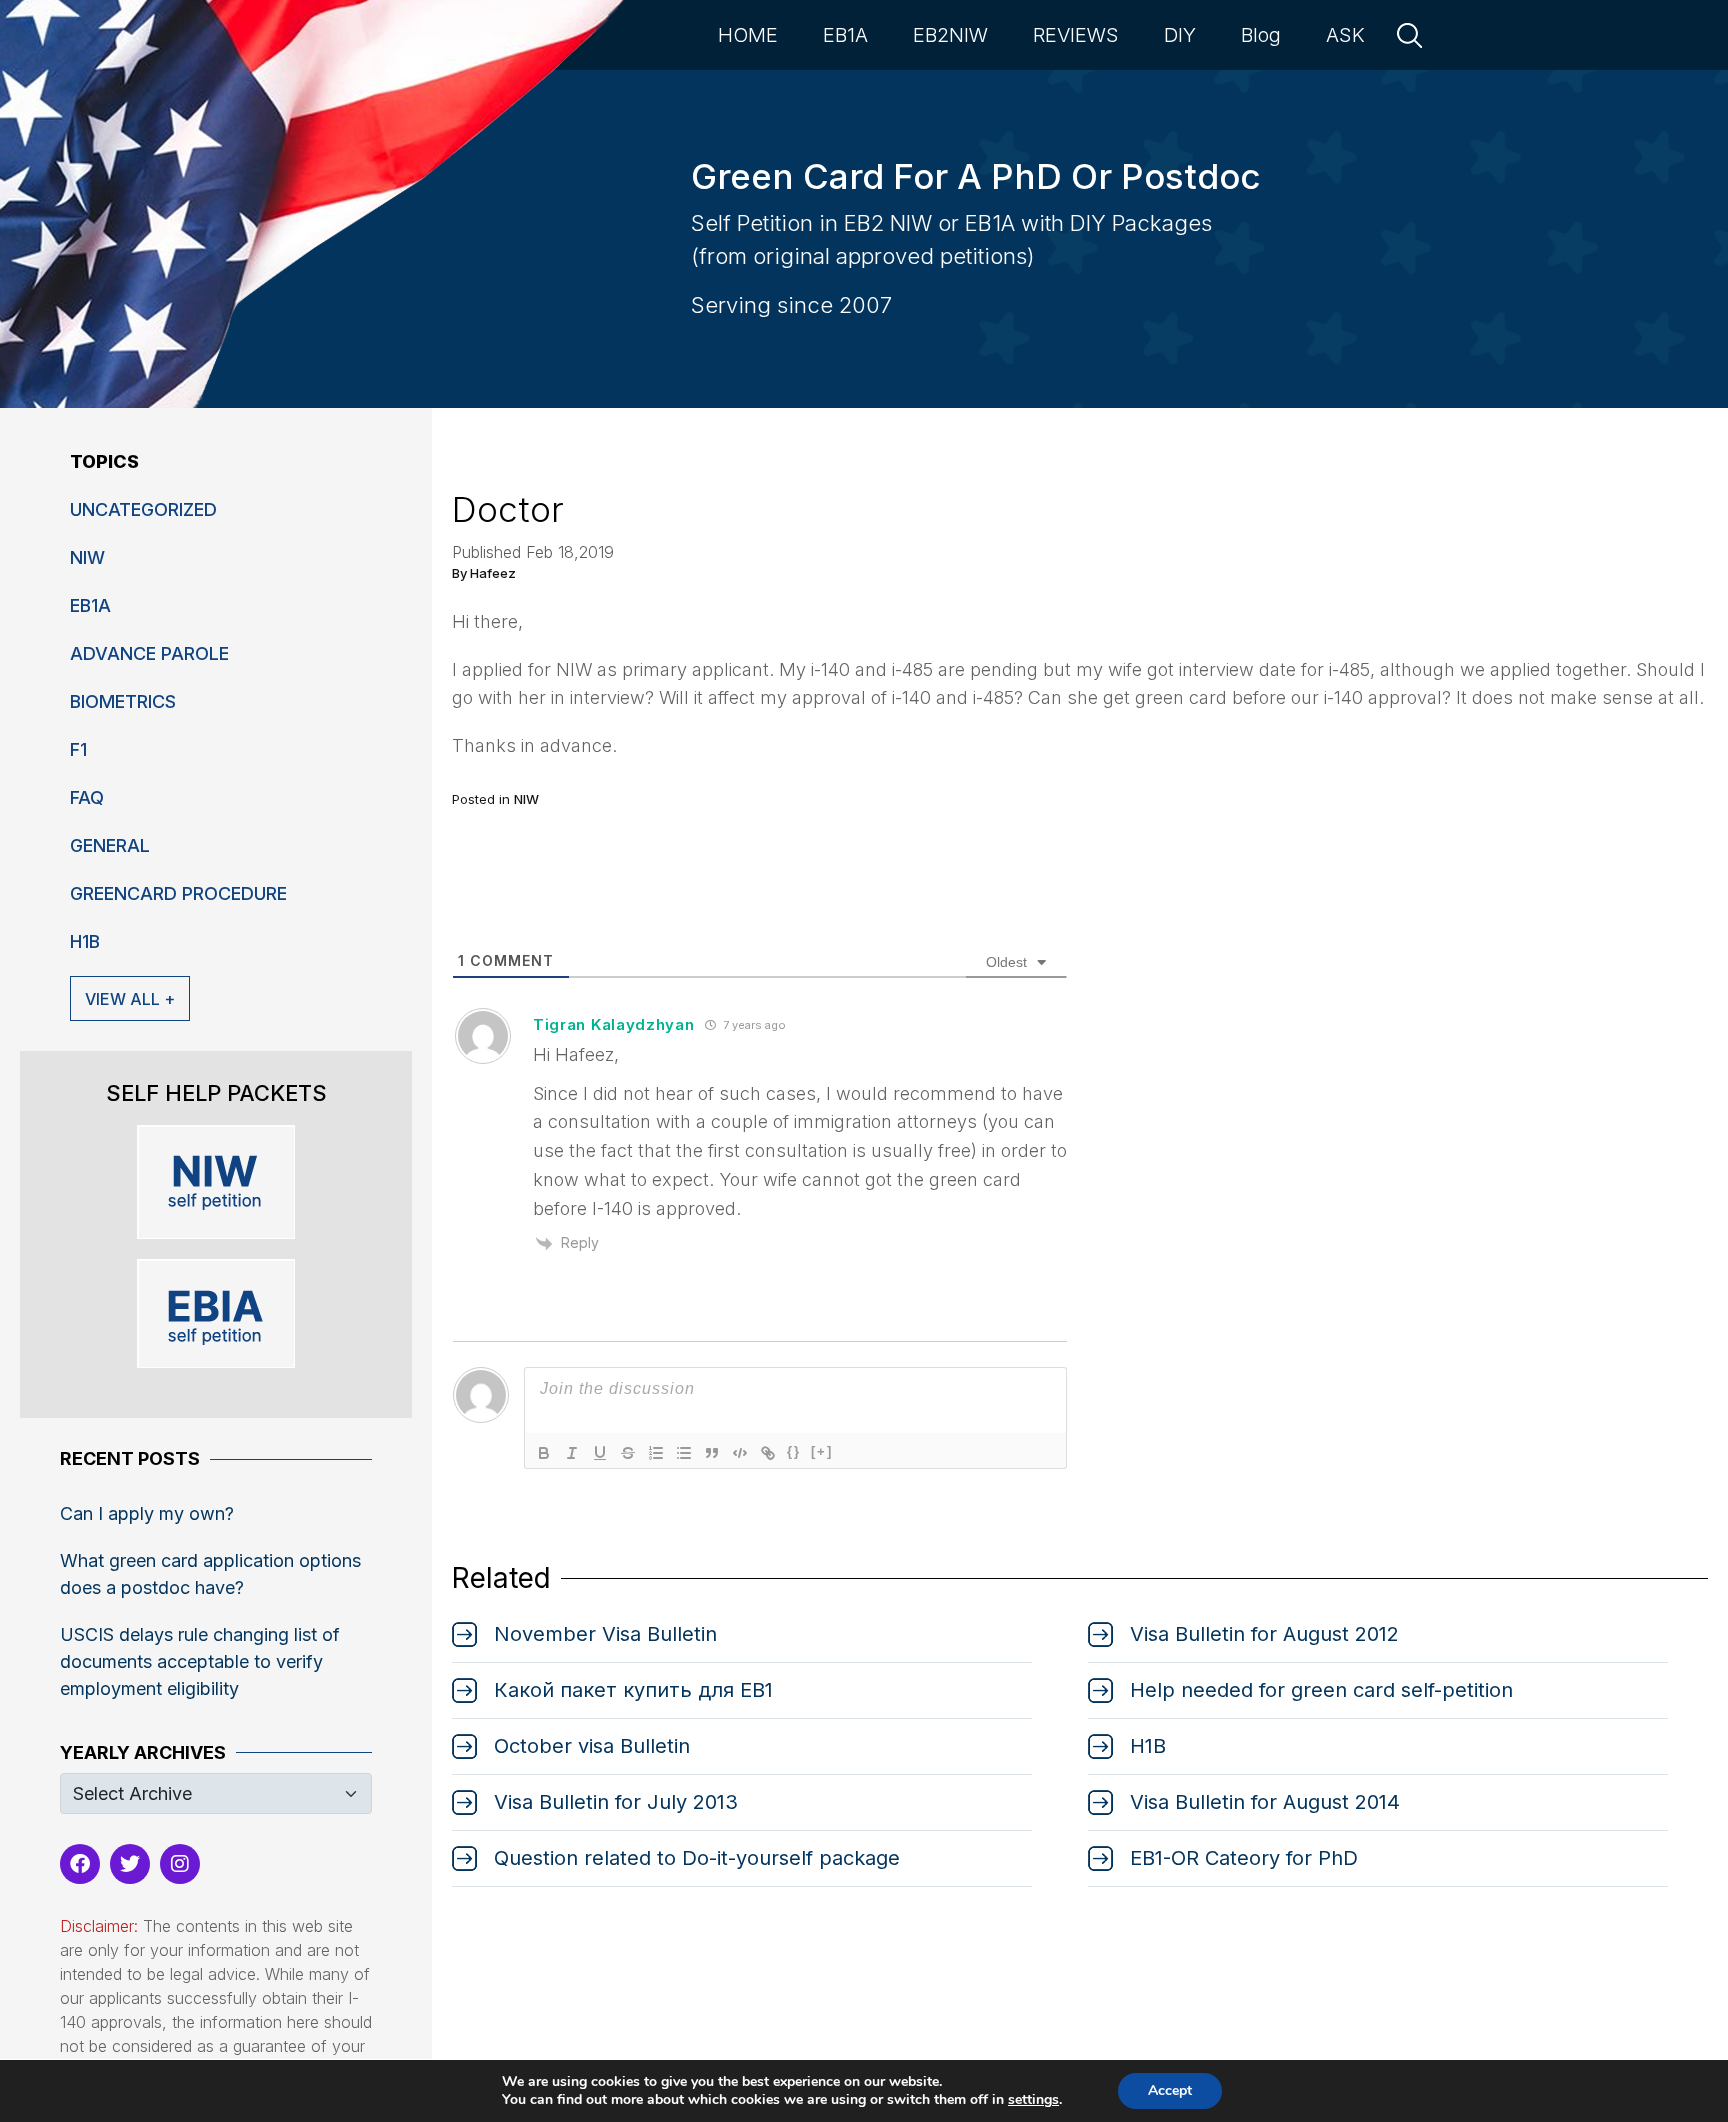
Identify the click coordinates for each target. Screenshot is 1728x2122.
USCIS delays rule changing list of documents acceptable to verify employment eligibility (200, 1661)
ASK (1345, 35)
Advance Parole (149, 653)
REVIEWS (1076, 35)
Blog (1261, 35)
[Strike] (628, 1453)
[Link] (768, 1453)
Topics (104, 461)
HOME (748, 35)
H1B (85, 941)
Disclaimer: (99, 1926)
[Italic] (572, 1453)
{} (794, 1451)
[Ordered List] (656, 1453)
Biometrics (123, 701)
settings (1033, 2100)
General (110, 845)
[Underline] (600, 1453)
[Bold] (544, 1453)
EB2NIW (950, 35)
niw (87, 557)
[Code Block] (740, 1453)
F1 (78, 749)
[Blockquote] (712, 1453)
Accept (1170, 2090)
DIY (1180, 35)
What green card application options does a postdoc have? (210, 1574)
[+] (822, 1451)
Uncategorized (143, 509)
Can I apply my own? (147, 1513)
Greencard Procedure (178, 893)
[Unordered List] (684, 1453)
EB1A (845, 35)
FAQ (87, 797)
